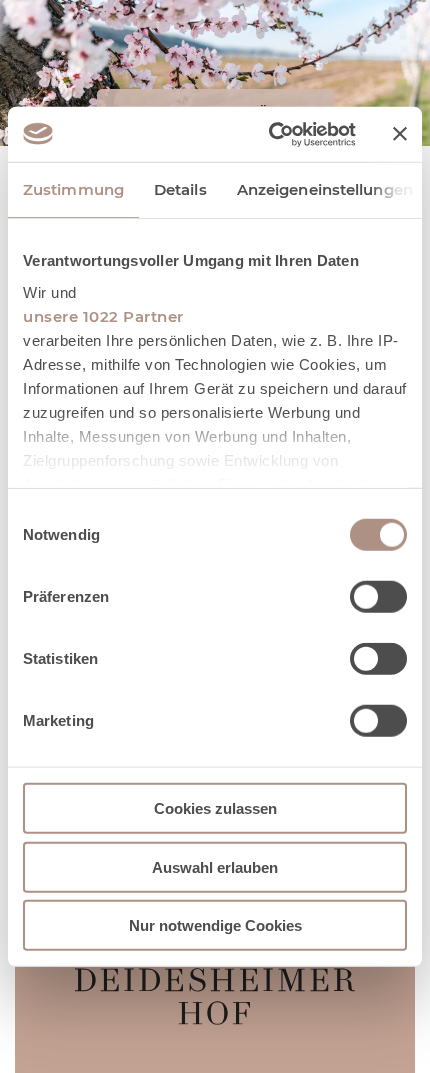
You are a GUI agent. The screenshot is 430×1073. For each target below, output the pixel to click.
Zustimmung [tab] (73, 189)
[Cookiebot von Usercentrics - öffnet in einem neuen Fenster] (270, 134)
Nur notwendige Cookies (215, 925)
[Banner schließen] (400, 134)
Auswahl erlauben (215, 866)
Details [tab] (180, 189)
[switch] (378, 597)
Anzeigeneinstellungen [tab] (325, 189)
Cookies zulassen (215, 808)
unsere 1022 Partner (103, 315)
